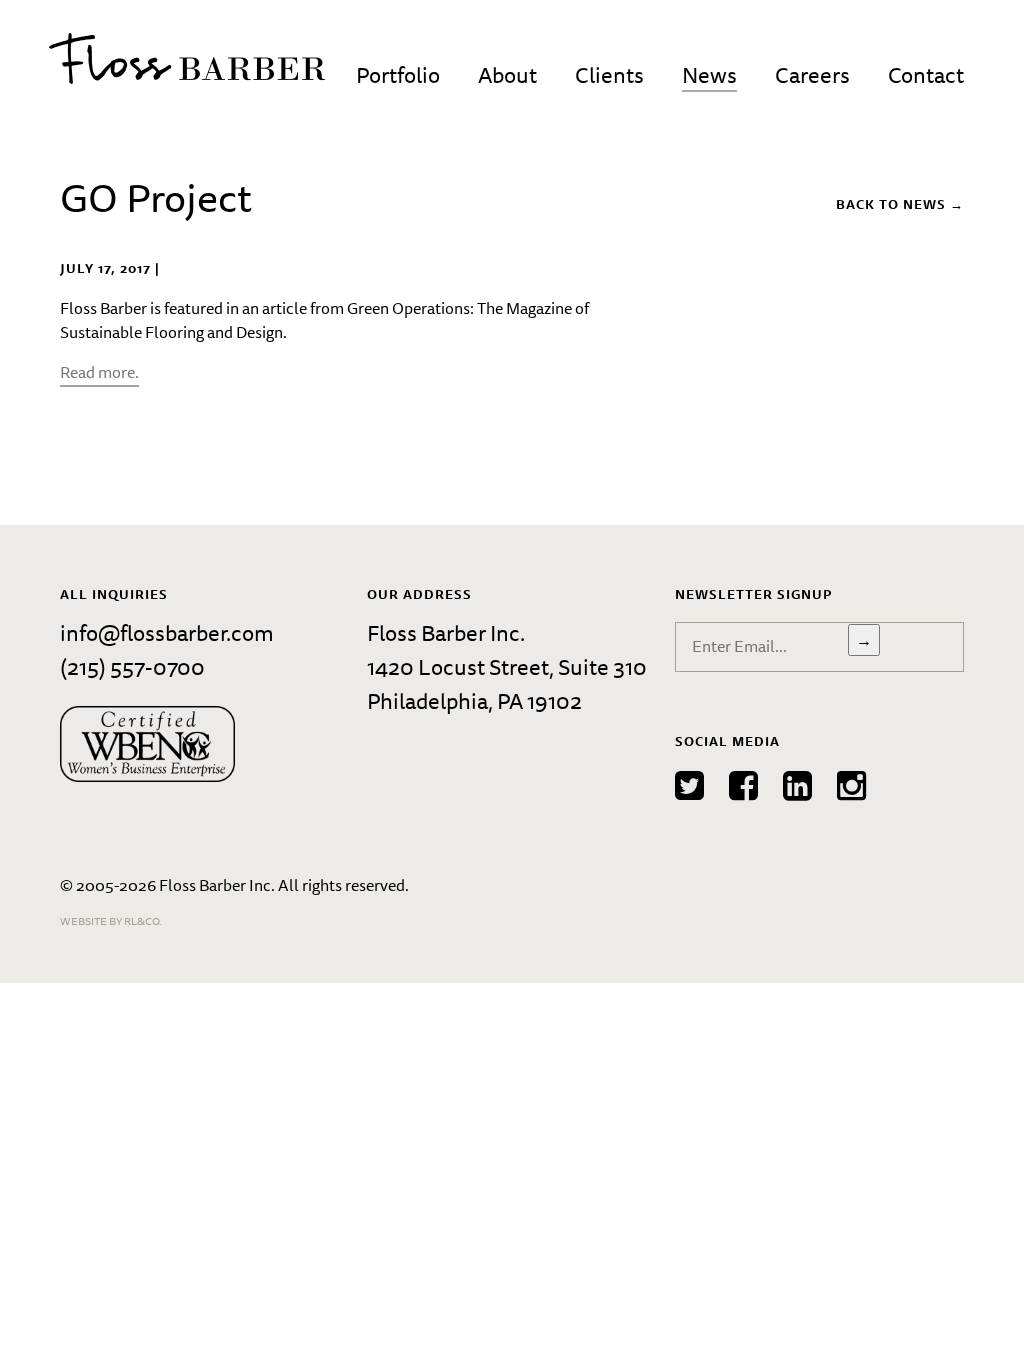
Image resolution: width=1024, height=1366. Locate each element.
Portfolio (398, 74)
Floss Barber (187, 58)
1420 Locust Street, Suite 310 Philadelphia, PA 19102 (507, 683)
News (709, 74)
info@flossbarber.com (167, 632)
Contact (926, 74)
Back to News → (900, 204)
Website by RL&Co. (111, 920)
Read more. (99, 372)
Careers (812, 74)
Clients (609, 74)
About (507, 74)
